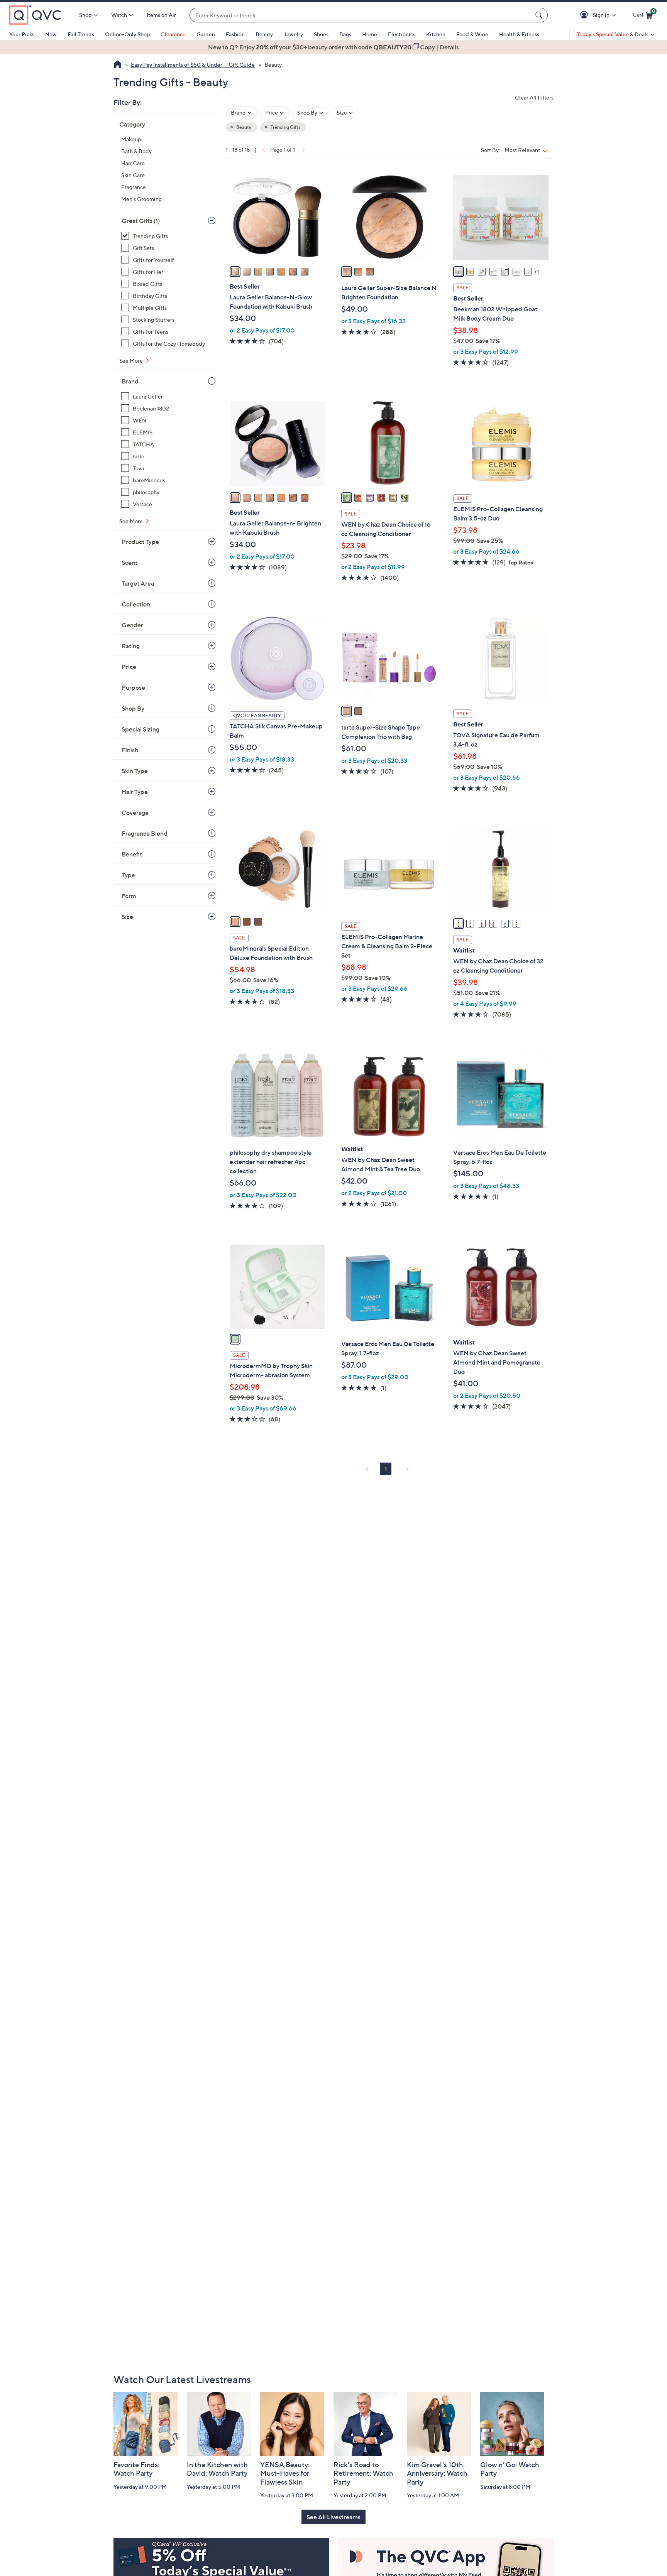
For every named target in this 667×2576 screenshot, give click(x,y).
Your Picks (22, 34)
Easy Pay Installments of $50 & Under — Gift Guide (193, 65)
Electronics (402, 34)
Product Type (140, 542)
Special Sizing (141, 729)
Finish (130, 750)
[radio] (235, 272)
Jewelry (293, 34)
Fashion (235, 34)
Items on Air (161, 15)
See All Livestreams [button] (333, 2517)
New (51, 34)
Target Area (138, 583)
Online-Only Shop (127, 34)
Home (370, 34)
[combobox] (361, 15)
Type (128, 875)
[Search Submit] (540, 15)
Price (129, 667)
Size (127, 917)
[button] (585, 15)
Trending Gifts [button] (285, 127)
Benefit (132, 854)
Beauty (264, 34)
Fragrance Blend (145, 833)
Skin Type (135, 771)
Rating (131, 646)
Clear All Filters (534, 97)
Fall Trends (81, 34)
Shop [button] (85, 15)
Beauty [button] (243, 127)
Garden (206, 34)
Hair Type (135, 792)
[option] (333, 47)
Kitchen (436, 34)
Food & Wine (472, 34)
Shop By (133, 708)
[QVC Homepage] (118, 65)
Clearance (173, 34)
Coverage (135, 812)
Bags (345, 34)
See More (132, 361)
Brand (130, 381)
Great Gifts (141, 221)
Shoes (321, 34)
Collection (136, 604)
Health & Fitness (519, 34)
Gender (132, 625)
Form (129, 896)
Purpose (133, 687)
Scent (130, 562)
